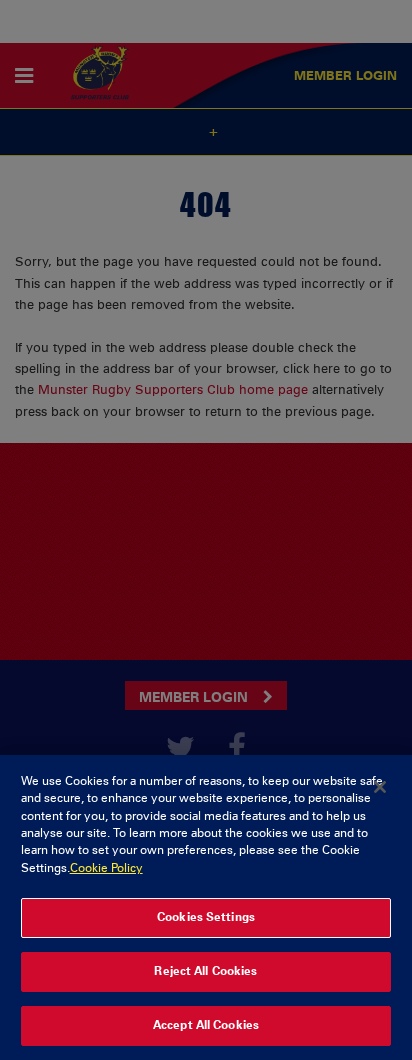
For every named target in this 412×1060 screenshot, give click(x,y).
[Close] (380, 787)
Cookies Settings (206, 917)
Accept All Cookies (206, 1025)
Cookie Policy (106, 868)
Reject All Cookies (205, 971)
